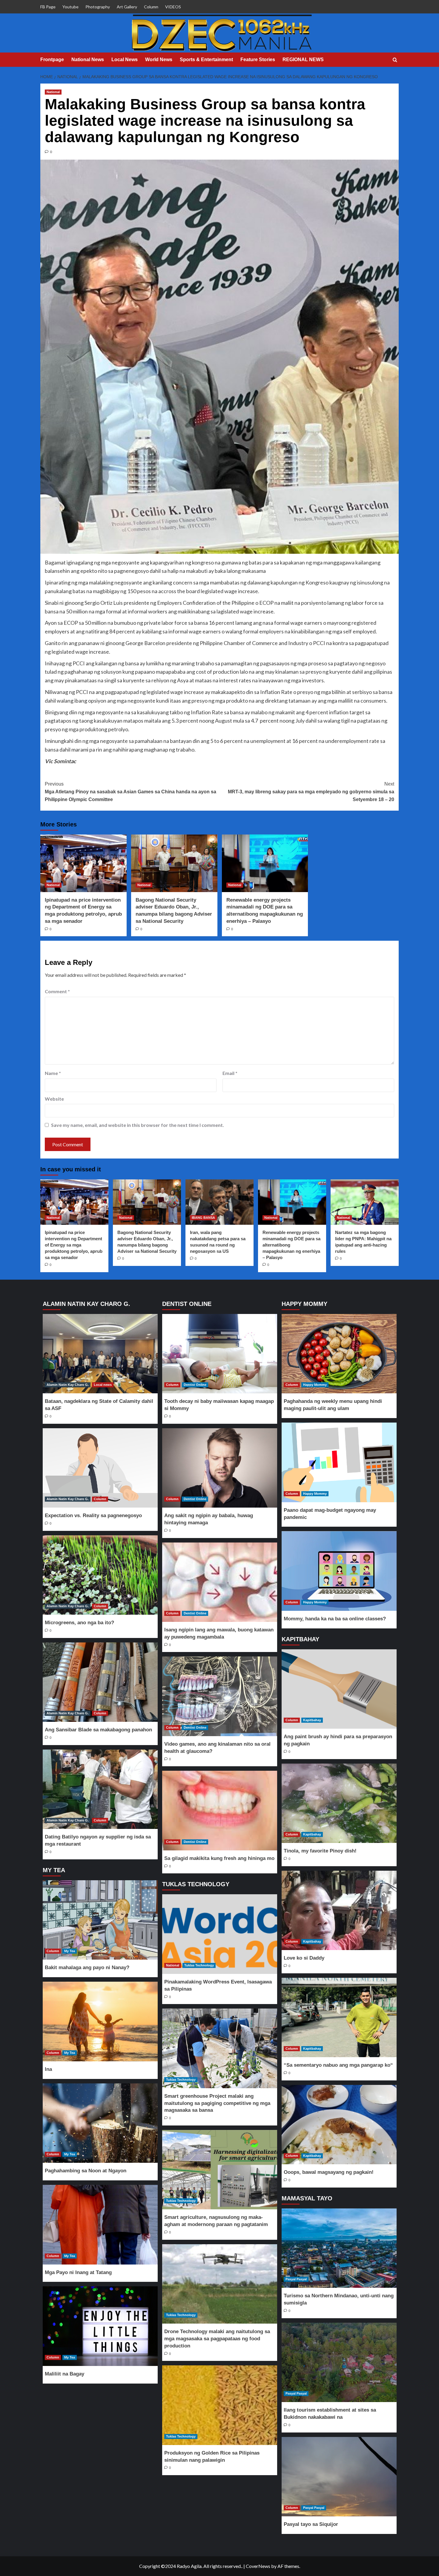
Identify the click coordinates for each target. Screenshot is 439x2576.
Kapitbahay (312, 1720)
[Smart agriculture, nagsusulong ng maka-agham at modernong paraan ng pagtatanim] (219, 2170)
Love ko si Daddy (304, 1958)
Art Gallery (127, 7)
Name (53, 1073)
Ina (48, 2069)
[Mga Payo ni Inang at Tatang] (100, 2225)
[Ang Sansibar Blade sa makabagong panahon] (100, 1682)
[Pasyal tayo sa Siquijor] (339, 2477)
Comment (57, 991)
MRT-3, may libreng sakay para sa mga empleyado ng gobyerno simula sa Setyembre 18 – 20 (311, 792)
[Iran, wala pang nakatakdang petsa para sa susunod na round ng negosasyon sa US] (219, 1202)
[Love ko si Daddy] (339, 1911)
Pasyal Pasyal (296, 2279)
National (53, 92)
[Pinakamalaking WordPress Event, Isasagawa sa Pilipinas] (219, 1934)
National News (88, 60)
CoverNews (258, 2566)
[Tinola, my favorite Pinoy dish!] (339, 1803)
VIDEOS (173, 7)
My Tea (70, 1951)
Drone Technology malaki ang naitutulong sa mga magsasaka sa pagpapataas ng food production (217, 2339)
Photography (98, 7)
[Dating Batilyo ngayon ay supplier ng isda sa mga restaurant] (100, 1789)
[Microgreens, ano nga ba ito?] (100, 1575)
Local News (125, 60)
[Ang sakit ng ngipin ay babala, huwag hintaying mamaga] (219, 1468)
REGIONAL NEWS (303, 60)
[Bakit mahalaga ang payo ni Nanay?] (100, 1920)
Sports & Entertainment (206, 60)
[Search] (395, 60)
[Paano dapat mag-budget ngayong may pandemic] (339, 1462)
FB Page (48, 7)
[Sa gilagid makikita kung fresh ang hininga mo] (219, 1811)
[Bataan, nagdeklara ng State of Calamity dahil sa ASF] (100, 1354)
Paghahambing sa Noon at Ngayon (86, 2171)
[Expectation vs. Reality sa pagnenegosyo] (100, 1468)
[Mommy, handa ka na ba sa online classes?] (339, 1571)
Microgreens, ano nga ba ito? (79, 1623)
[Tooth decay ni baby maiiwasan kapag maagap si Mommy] (219, 1354)
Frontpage (52, 60)
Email (230, 1073)
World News (159, 60)
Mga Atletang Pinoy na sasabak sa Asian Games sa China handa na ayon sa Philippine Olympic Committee (131, 792)
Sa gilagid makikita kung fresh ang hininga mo (219, 1858)
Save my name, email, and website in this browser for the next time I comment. (138, 1125)
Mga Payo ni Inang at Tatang (78, 2272)
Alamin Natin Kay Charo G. (68, 1385)
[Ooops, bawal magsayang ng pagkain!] (339, 2125)
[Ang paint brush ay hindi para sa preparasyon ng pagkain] (339, 1689)
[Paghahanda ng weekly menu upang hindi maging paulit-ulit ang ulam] (339, 1354)
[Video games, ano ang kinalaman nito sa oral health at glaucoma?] (219, 1696)
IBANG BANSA (203, 1218)
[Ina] (100, 2022)
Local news (103, 1385)
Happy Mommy (315, 1385)
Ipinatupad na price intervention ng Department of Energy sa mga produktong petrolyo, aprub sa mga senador (74, 1245)
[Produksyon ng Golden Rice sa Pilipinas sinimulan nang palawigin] (219, 2405)
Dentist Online (195, 1385)
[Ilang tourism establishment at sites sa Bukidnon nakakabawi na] (339, 2363)
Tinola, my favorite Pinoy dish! (320, 1851)
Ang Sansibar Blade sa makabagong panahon (98, 1730)
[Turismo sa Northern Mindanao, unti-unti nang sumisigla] (339, 2248)
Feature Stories (258, 60)
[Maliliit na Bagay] (100, 2326)
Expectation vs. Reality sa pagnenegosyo (93, 1515)
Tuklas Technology (199, 1965)
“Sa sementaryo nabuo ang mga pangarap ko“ (338, 2065)
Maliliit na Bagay (65, 2374)
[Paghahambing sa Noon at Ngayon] (100, 2123)
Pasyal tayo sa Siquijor (311, 2524)
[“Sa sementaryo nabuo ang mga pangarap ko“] (339, 2018)
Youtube (70, 7)
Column (151, 7)
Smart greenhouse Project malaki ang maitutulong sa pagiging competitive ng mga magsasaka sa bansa (217, 2103)
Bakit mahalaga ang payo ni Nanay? (87, 1968)
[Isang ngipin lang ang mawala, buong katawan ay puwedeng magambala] (219, 1582)
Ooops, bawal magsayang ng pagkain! (329, 2172)
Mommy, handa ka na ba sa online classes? (335, 1619)
